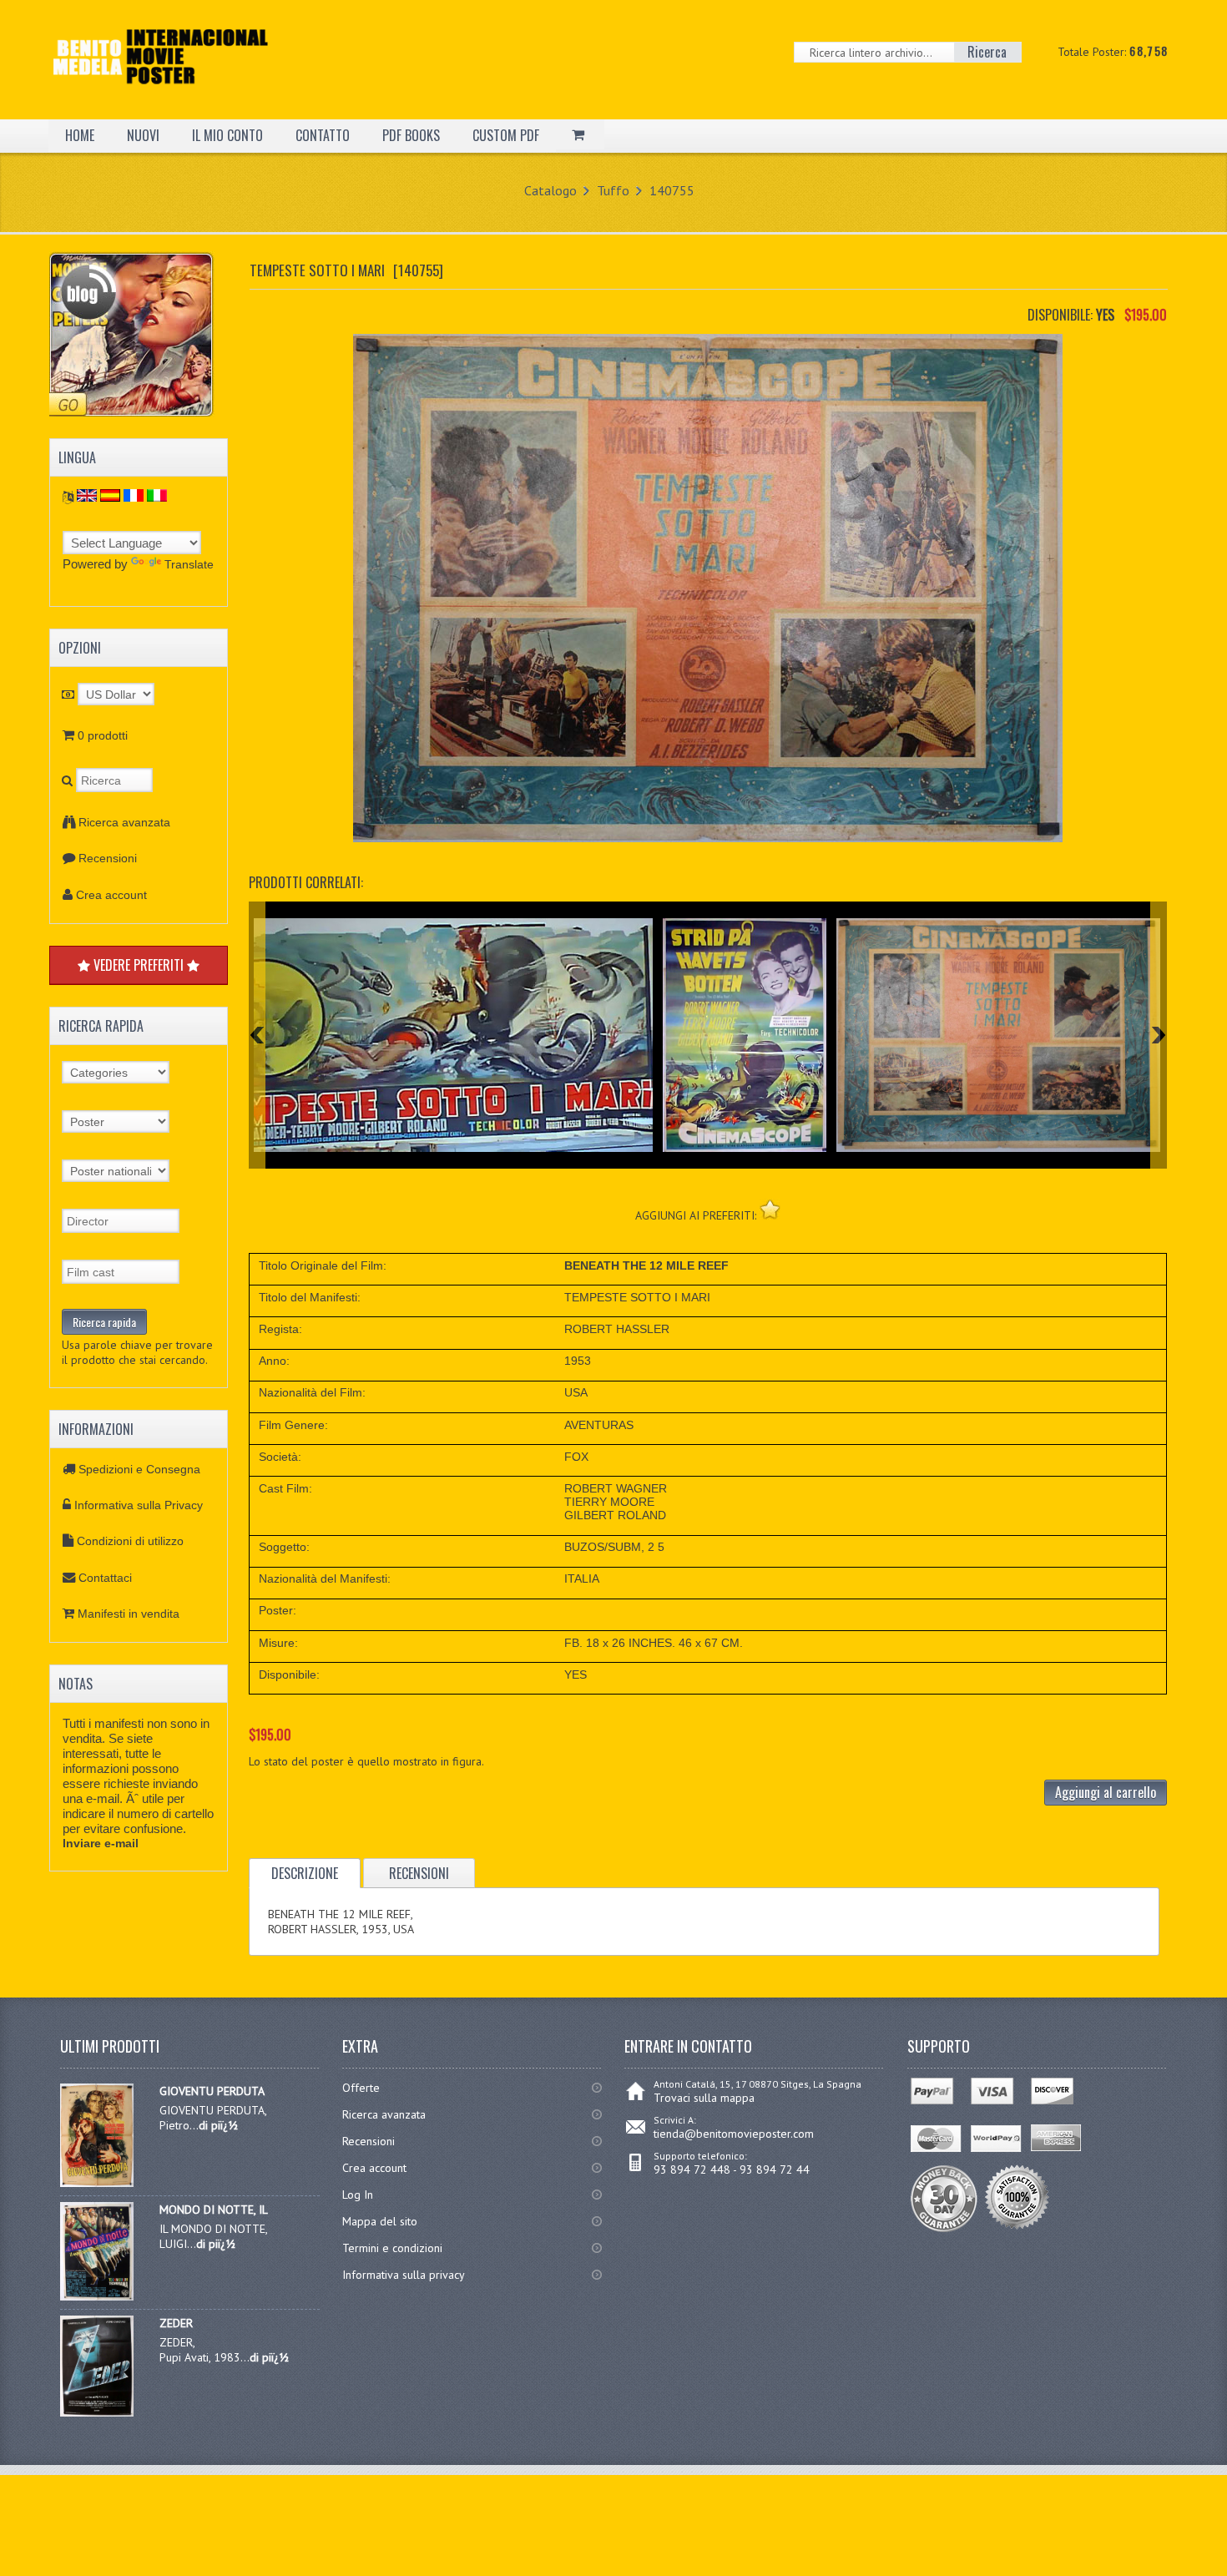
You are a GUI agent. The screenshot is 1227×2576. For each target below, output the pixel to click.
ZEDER (176, 2323)
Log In (358, 2195)
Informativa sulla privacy (404, 2275)
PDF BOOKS (411, 135)
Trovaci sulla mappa (704, 2098)
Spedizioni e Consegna (139, 1469)
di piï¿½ (218, 2125)
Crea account (111, 895)
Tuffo (613, 190)
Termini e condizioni (392, 2248)
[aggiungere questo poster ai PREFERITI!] (770, 1209)
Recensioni (108, 858)
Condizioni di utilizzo (130, 1541)
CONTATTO (323, 135)
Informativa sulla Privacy (139, 1505)
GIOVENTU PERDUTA (212, 2091)
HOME (80, 135)
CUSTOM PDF (506, 135)
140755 (672, 190)
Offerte (361, 2088)
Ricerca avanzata (124, 822)
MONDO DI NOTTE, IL (214, 2210)
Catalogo (550, 190)
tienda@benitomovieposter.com (734, 2134)
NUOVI (143, 135)
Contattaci (105, 1578)
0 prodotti (103, 735)
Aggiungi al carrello (1106, 1792)
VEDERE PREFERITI (139, 965)
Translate (189, 564)
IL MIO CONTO (227, 135)
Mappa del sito (380, 2221)
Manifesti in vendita (129, 1614)
